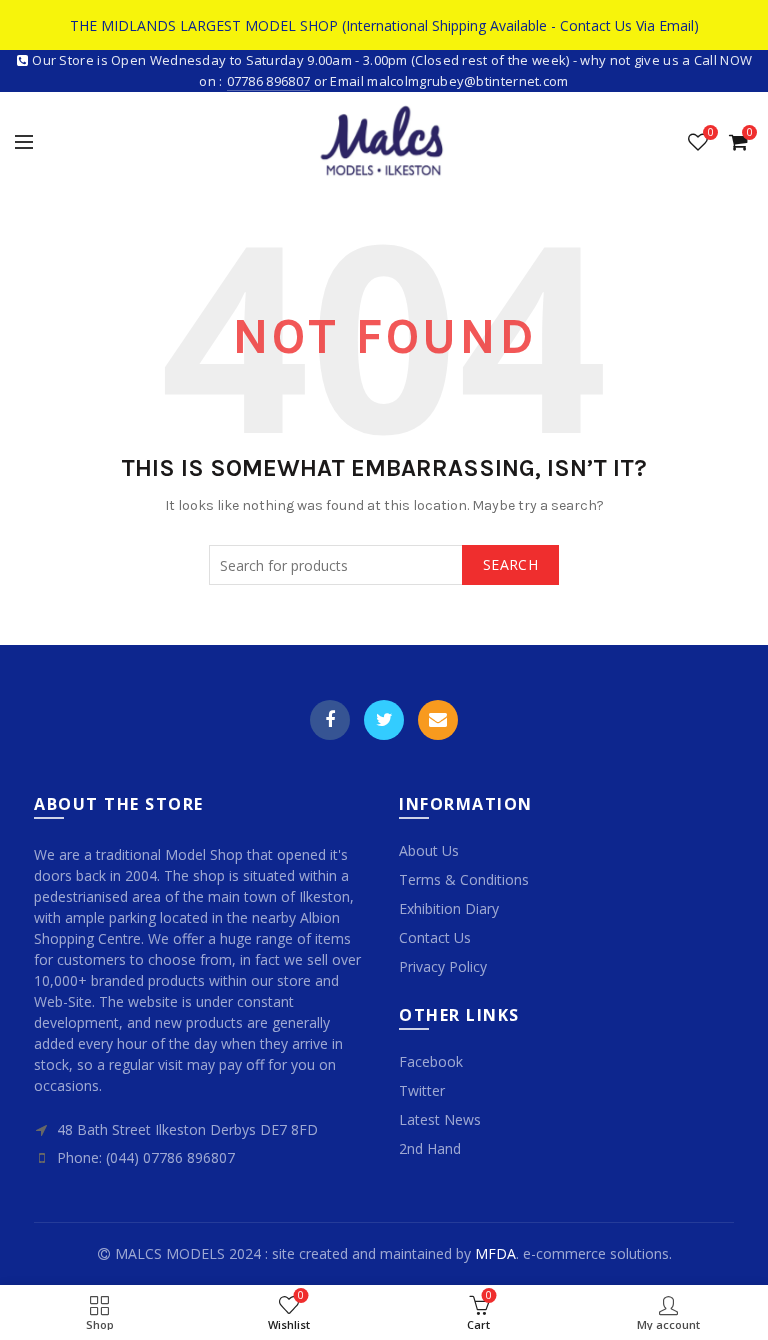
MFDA (495, 1253)
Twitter (384, 720)
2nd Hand (430, 1148)
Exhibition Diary (449, 908)
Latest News (440, 1119)
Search (510, 564)
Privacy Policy (443, 966)
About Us (429, 850)
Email (438, 720)
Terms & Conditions (464, 879)
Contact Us (435, 937)
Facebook (330, 720)
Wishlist (710, 133)
